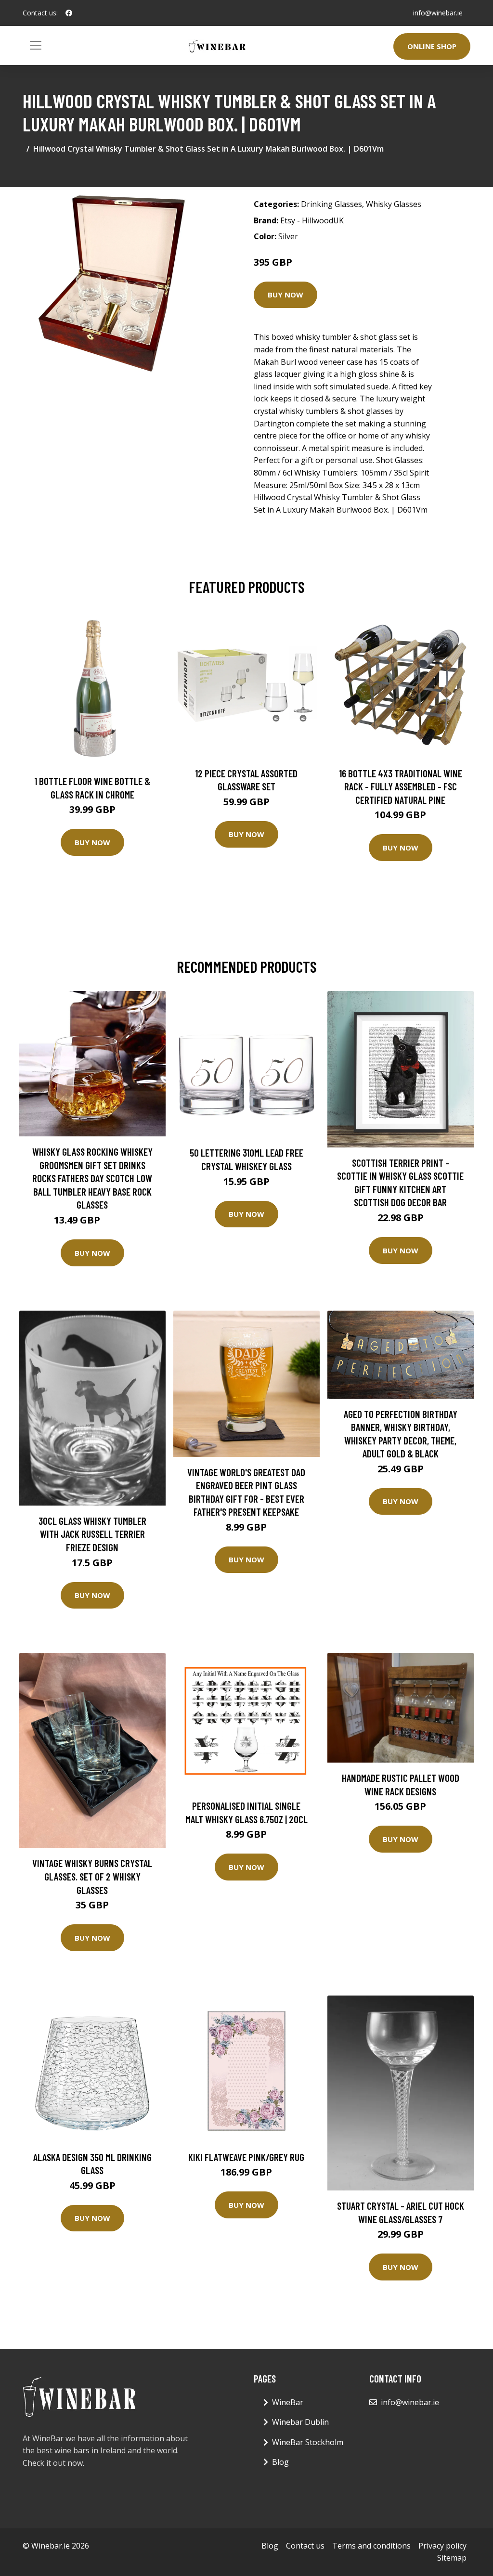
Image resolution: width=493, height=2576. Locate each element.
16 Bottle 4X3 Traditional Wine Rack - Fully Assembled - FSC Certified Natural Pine (401, 786)
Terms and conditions (371, 2546)
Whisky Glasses (394, 204)
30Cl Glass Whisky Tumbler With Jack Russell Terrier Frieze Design (92, 1534)
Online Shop (432, 46)
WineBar (288, 2402)
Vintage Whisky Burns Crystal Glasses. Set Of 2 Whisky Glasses (92, 1876)
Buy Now (285, 295)
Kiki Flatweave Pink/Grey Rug (246, 2157)
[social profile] (69, 13)
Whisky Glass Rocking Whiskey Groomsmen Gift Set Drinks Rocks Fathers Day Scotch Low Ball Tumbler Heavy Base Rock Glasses (92, 1178)
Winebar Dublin (300, 2422)
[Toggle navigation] (36, 45)
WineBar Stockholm (308, 2442)
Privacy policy (442, 2546)
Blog (280, 2462)
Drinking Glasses (331, 204)
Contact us (305, 2546)
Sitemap (452, 2558)
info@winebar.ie (438, 13)
